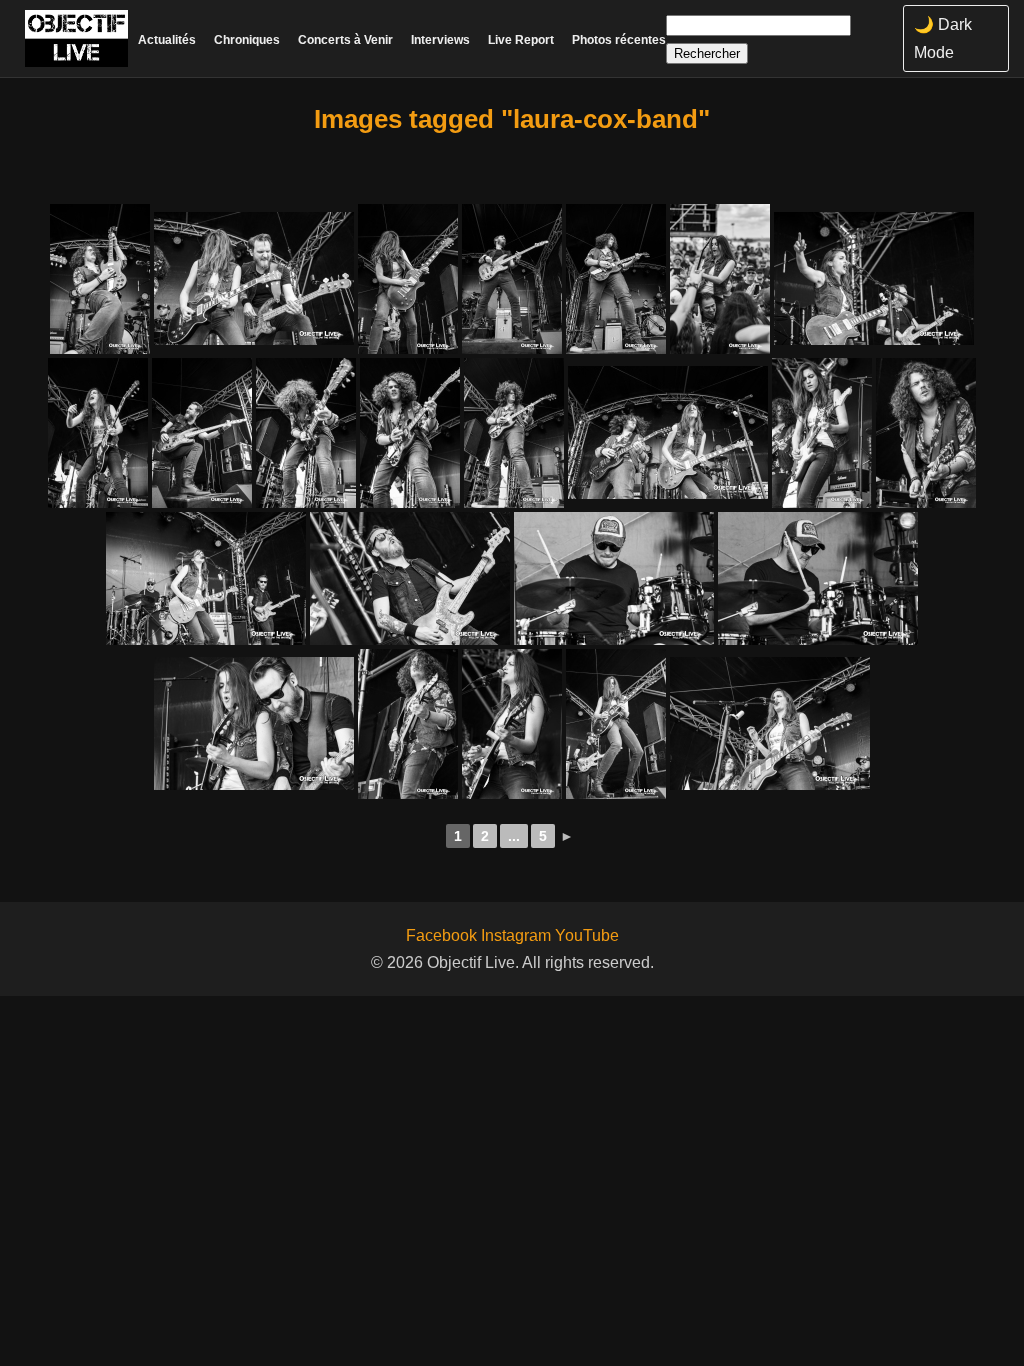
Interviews (440, 40)
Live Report (521, 40)
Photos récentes (619, 40)
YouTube (587, 935)
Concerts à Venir (345, 40)
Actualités (167, 40)
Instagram (516, 935)
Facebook (441, 935)
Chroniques (247, 40)
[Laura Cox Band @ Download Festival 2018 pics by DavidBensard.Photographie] (100, 279)
